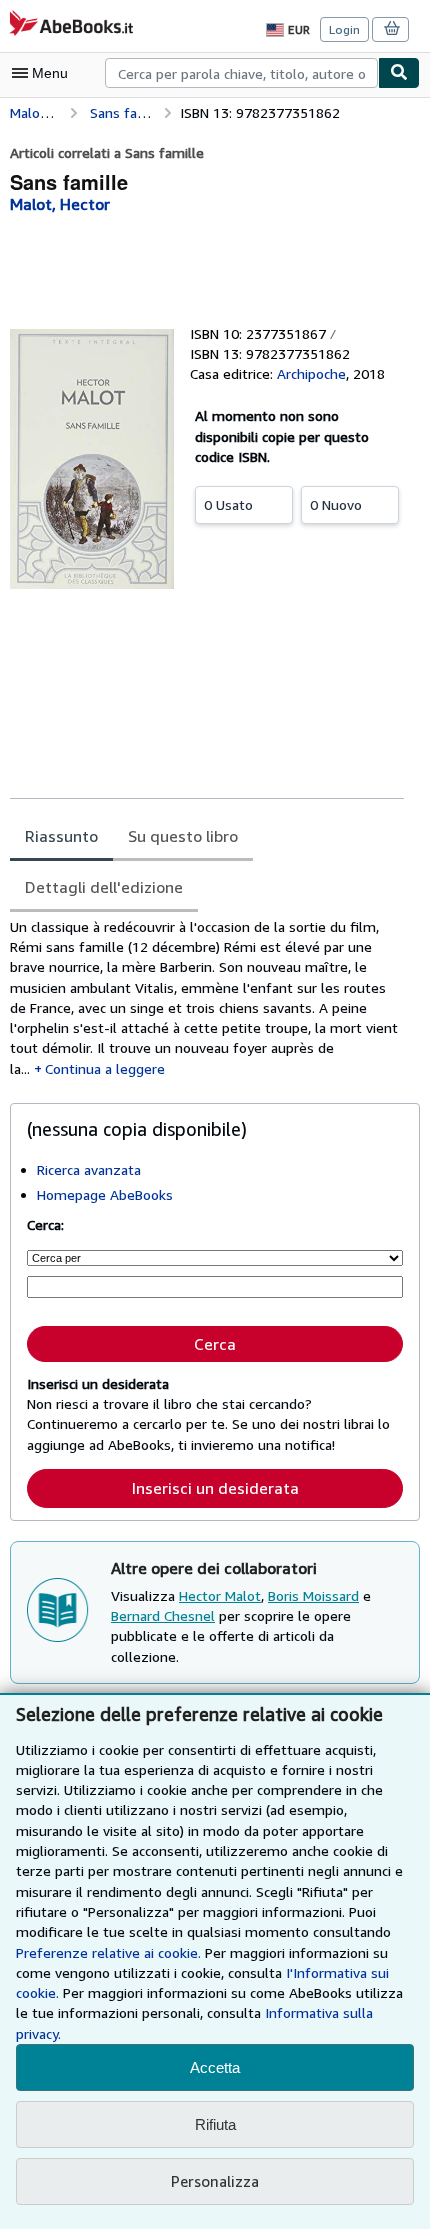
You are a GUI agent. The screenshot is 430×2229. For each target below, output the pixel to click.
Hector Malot (220, 1595)
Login (344, 29)
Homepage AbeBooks (105, 1194)
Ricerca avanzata (89, 1169)
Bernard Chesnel (163, 1615)
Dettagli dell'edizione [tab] (104, 887)
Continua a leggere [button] (105, 1068)
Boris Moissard (313, 1595)
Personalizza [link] (215, 2181)
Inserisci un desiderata (215, 1488)
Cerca (215, 1344)
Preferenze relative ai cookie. (108, 1952)
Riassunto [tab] (61, 836)
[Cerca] (399, 73)
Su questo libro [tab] (183, 836)
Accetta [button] (215, 2067)
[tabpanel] (207, 998)
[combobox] (241, 73)
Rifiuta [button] (215, 2124)
